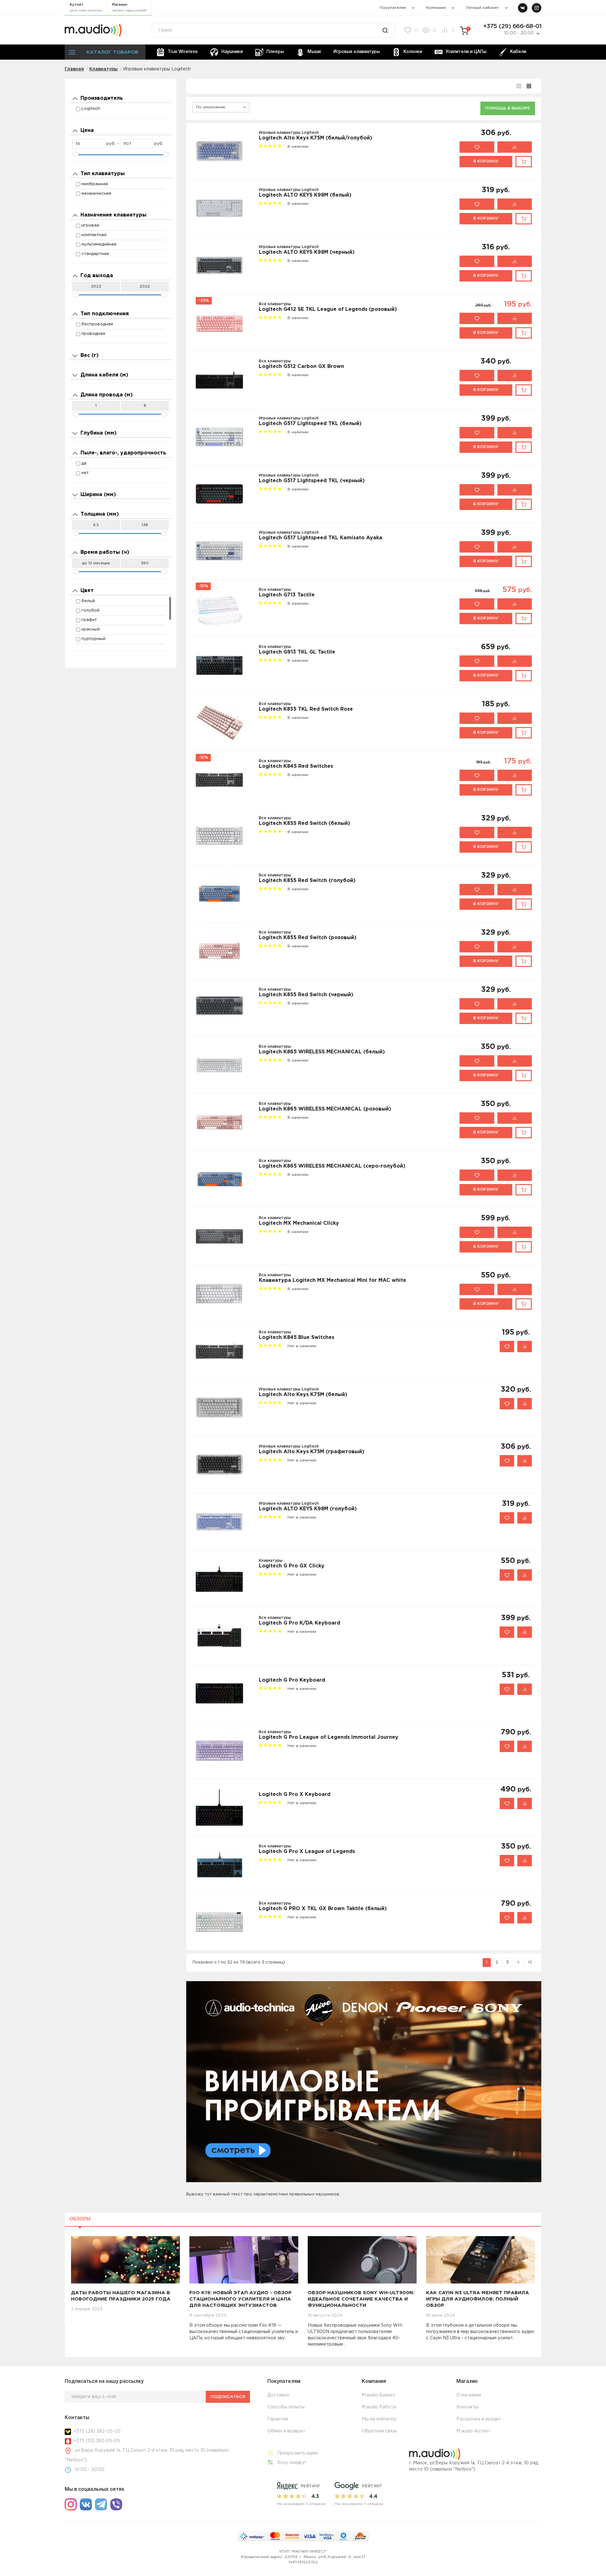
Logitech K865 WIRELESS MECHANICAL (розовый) (325, 1109)
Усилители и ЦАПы (466, 52)
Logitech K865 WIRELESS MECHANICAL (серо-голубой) (332, 1166)
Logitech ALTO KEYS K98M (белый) (305, 195)
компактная (94, 235)
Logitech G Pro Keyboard (292, 1680)
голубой (90, 610)
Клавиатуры (271, 1561)
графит (89, 620)
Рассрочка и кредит (479, 2419)
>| (530, 1962)
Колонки (413, 52)
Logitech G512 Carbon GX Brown (301, 367)
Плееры (275, 52)
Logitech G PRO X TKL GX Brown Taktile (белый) (323, 1909)
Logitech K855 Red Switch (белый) (304, 823)
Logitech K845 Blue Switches (297, 1338)
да (84, 463)
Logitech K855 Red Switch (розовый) (308, 938)
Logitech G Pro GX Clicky (292, 1566)
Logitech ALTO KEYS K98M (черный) (307, 252)
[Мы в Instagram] (537, 8)
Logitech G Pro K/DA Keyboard (300, 1623)
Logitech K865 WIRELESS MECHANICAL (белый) (322, 1052)
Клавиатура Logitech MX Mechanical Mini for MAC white (333, 1280)
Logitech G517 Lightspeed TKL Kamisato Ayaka (321, 538)
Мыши (314, 52)
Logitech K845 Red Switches (296, 766)
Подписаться (228, 2397)
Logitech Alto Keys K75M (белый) (303, 1395)
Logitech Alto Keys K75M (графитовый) (312, 1452)
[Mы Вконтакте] (523, 8)
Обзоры (80, 2219)
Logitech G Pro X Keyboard (295, 1794)
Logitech (91, 109)
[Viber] (116, 2504)
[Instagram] (71, 2504)
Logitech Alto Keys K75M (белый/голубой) (315, 138)
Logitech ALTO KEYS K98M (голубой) (308, 1509)
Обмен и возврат (286, 2431)
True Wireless (183, 52)
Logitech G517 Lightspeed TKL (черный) (312, 481)
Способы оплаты (286, 2407)
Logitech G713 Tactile (287, 595)
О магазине (469, 2395)
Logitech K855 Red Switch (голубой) (307, 881)
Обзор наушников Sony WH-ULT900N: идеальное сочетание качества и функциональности (361, 2299)
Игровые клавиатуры (356, 52)
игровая (90, 225)
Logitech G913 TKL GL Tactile (297, 652)
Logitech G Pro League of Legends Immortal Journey (329, 1737)
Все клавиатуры (275, 304)
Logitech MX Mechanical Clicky (299, 1223)
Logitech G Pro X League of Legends (307, 1852)
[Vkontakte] (86, 2504)
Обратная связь (379, 2431)
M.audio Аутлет (473, 2431)
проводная (93, 334)
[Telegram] (101, 2504)
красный (91, 629)
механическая (96, 194)
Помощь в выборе (508, 108)
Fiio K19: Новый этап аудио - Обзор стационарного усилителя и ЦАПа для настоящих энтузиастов (241, 2299)
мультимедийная (99, 244)
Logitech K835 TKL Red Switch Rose (306, 709)
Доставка (278, 2395)
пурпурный (93, 639)
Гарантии (278, 2419)
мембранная (95, 184)
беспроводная (97, 324)
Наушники (232, 52)
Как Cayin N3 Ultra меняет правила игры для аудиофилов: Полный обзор (478, 2299)
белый (88, 601)
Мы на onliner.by (379, 2419)
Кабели (518, 52)
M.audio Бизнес (379, 2395)
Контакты (467, 2407)
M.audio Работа (379, 2407)
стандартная (95, 254)
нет (85, 473)
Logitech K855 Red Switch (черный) (306, 995)
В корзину (486, 161)
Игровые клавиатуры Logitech (289, 133)
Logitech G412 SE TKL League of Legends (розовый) (328, 309)
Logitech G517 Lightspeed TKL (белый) (310, 424)
